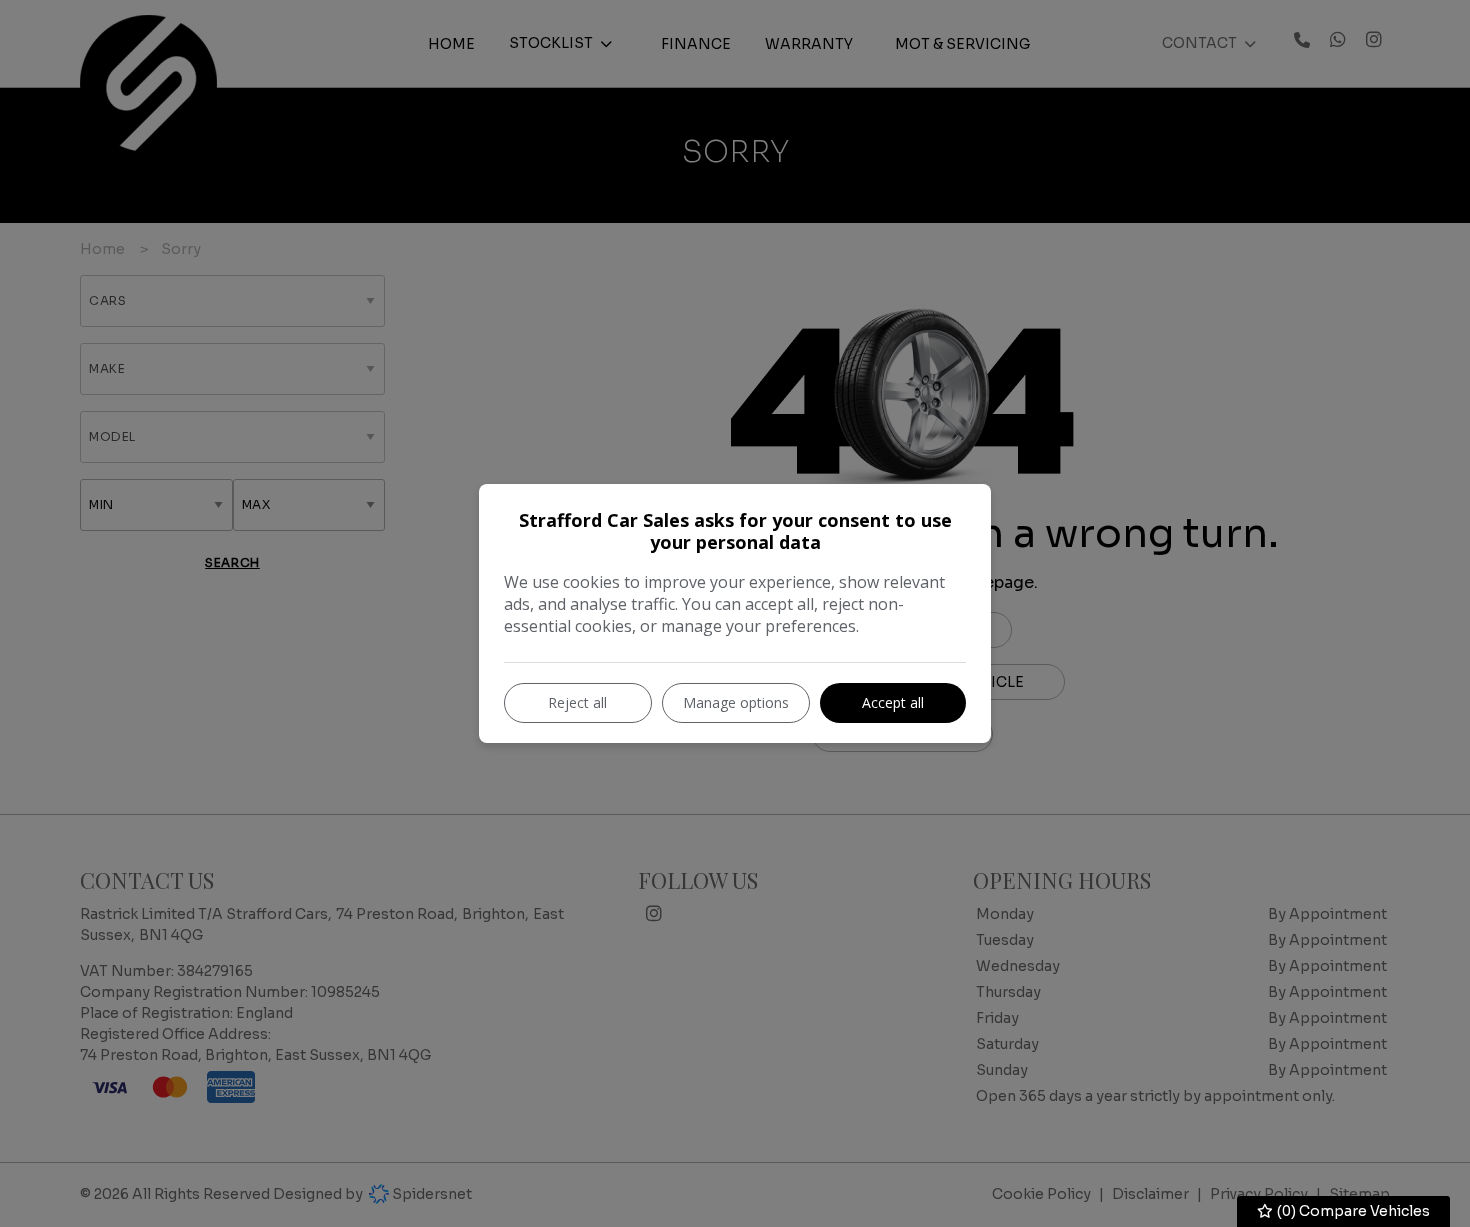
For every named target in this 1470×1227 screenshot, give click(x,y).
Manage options (736, 702)
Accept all (893, 702)
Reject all (577, 702)
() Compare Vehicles (1352, 1211)
